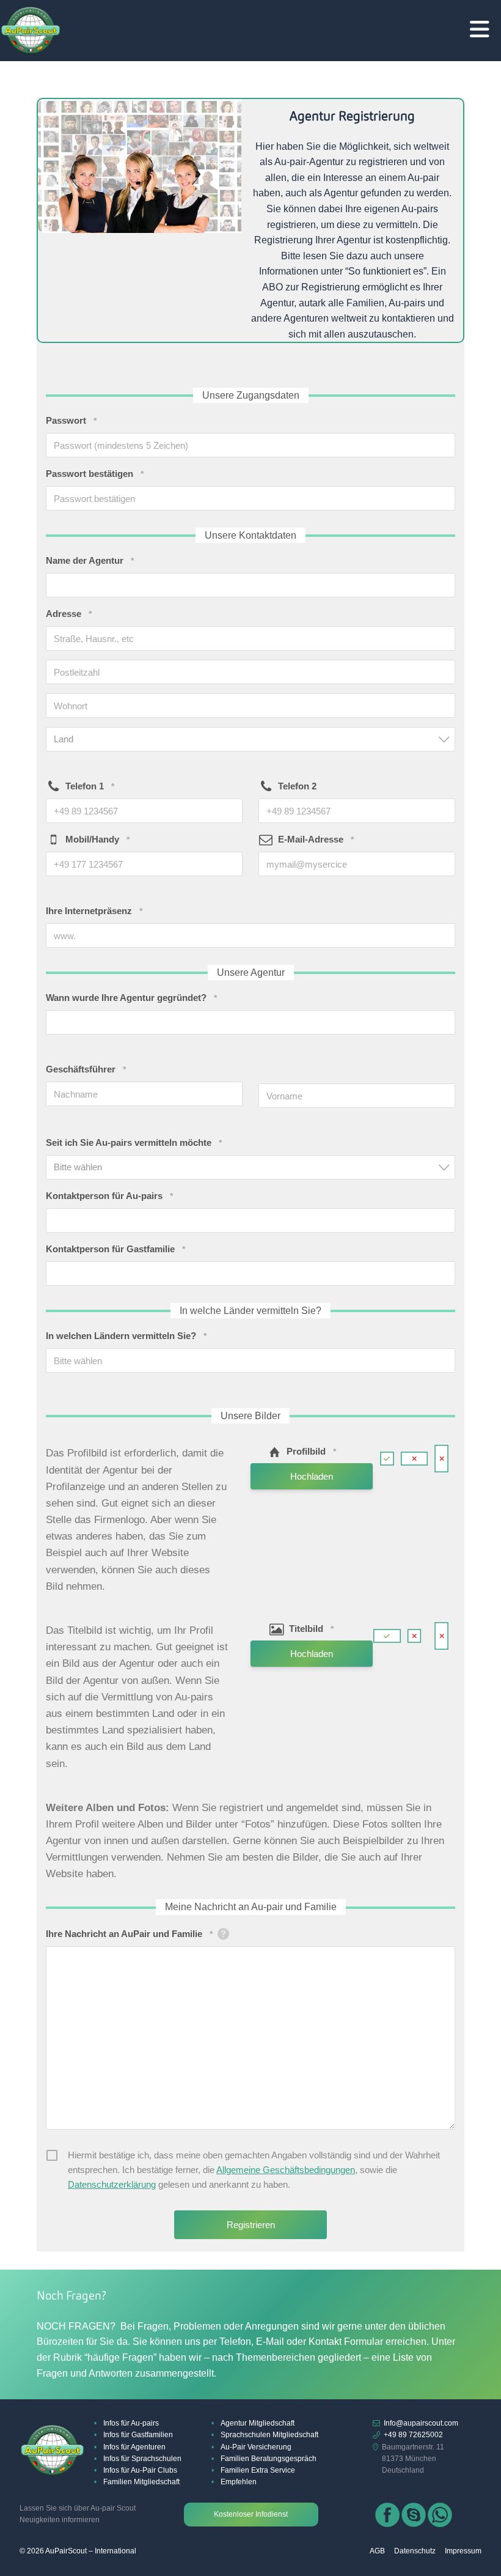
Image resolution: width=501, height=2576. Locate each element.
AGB (377, 2551)
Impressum (463, 2551)
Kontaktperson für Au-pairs (109, 1196)
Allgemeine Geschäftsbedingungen (286, 2170)
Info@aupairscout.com (421, 2423)
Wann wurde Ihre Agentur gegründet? (131, 998)
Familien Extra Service (258, 2470)
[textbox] (254, 739)
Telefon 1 (90, 786)
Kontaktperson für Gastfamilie (115, 1249)
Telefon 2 (297, 786)
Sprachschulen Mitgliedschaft (269, 2435)
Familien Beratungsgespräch (269, 2459)
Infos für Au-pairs (131, 2423)
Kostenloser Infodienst (251, 2514)
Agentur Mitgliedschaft (258, 2423)
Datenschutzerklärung (112, 2184)
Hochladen (312, 1476)
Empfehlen (239, 2482)
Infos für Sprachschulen (142, 2459)
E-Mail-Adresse (316, 839)
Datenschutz (415, 2551)
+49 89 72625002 (413, 2435)
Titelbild (311, 1629)
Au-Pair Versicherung (256, 2447)
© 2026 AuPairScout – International (78, 2551)
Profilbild (311, 1451)
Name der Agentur (90, 560)
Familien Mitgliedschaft (141, 2482)
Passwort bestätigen (95, 474)
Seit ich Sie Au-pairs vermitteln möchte (134, 1142)
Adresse (69, 614)
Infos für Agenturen (134, 2447)
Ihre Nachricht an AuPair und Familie (129, 1934)
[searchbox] (245, 1360)
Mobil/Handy (97, 839)
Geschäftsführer (86, 1069)
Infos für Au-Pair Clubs (140, 2470)
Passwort (71, 420)
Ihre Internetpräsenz (94, 911)
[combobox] (250, 739)
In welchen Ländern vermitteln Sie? (126, 1336)
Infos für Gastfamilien (138, 2435)
